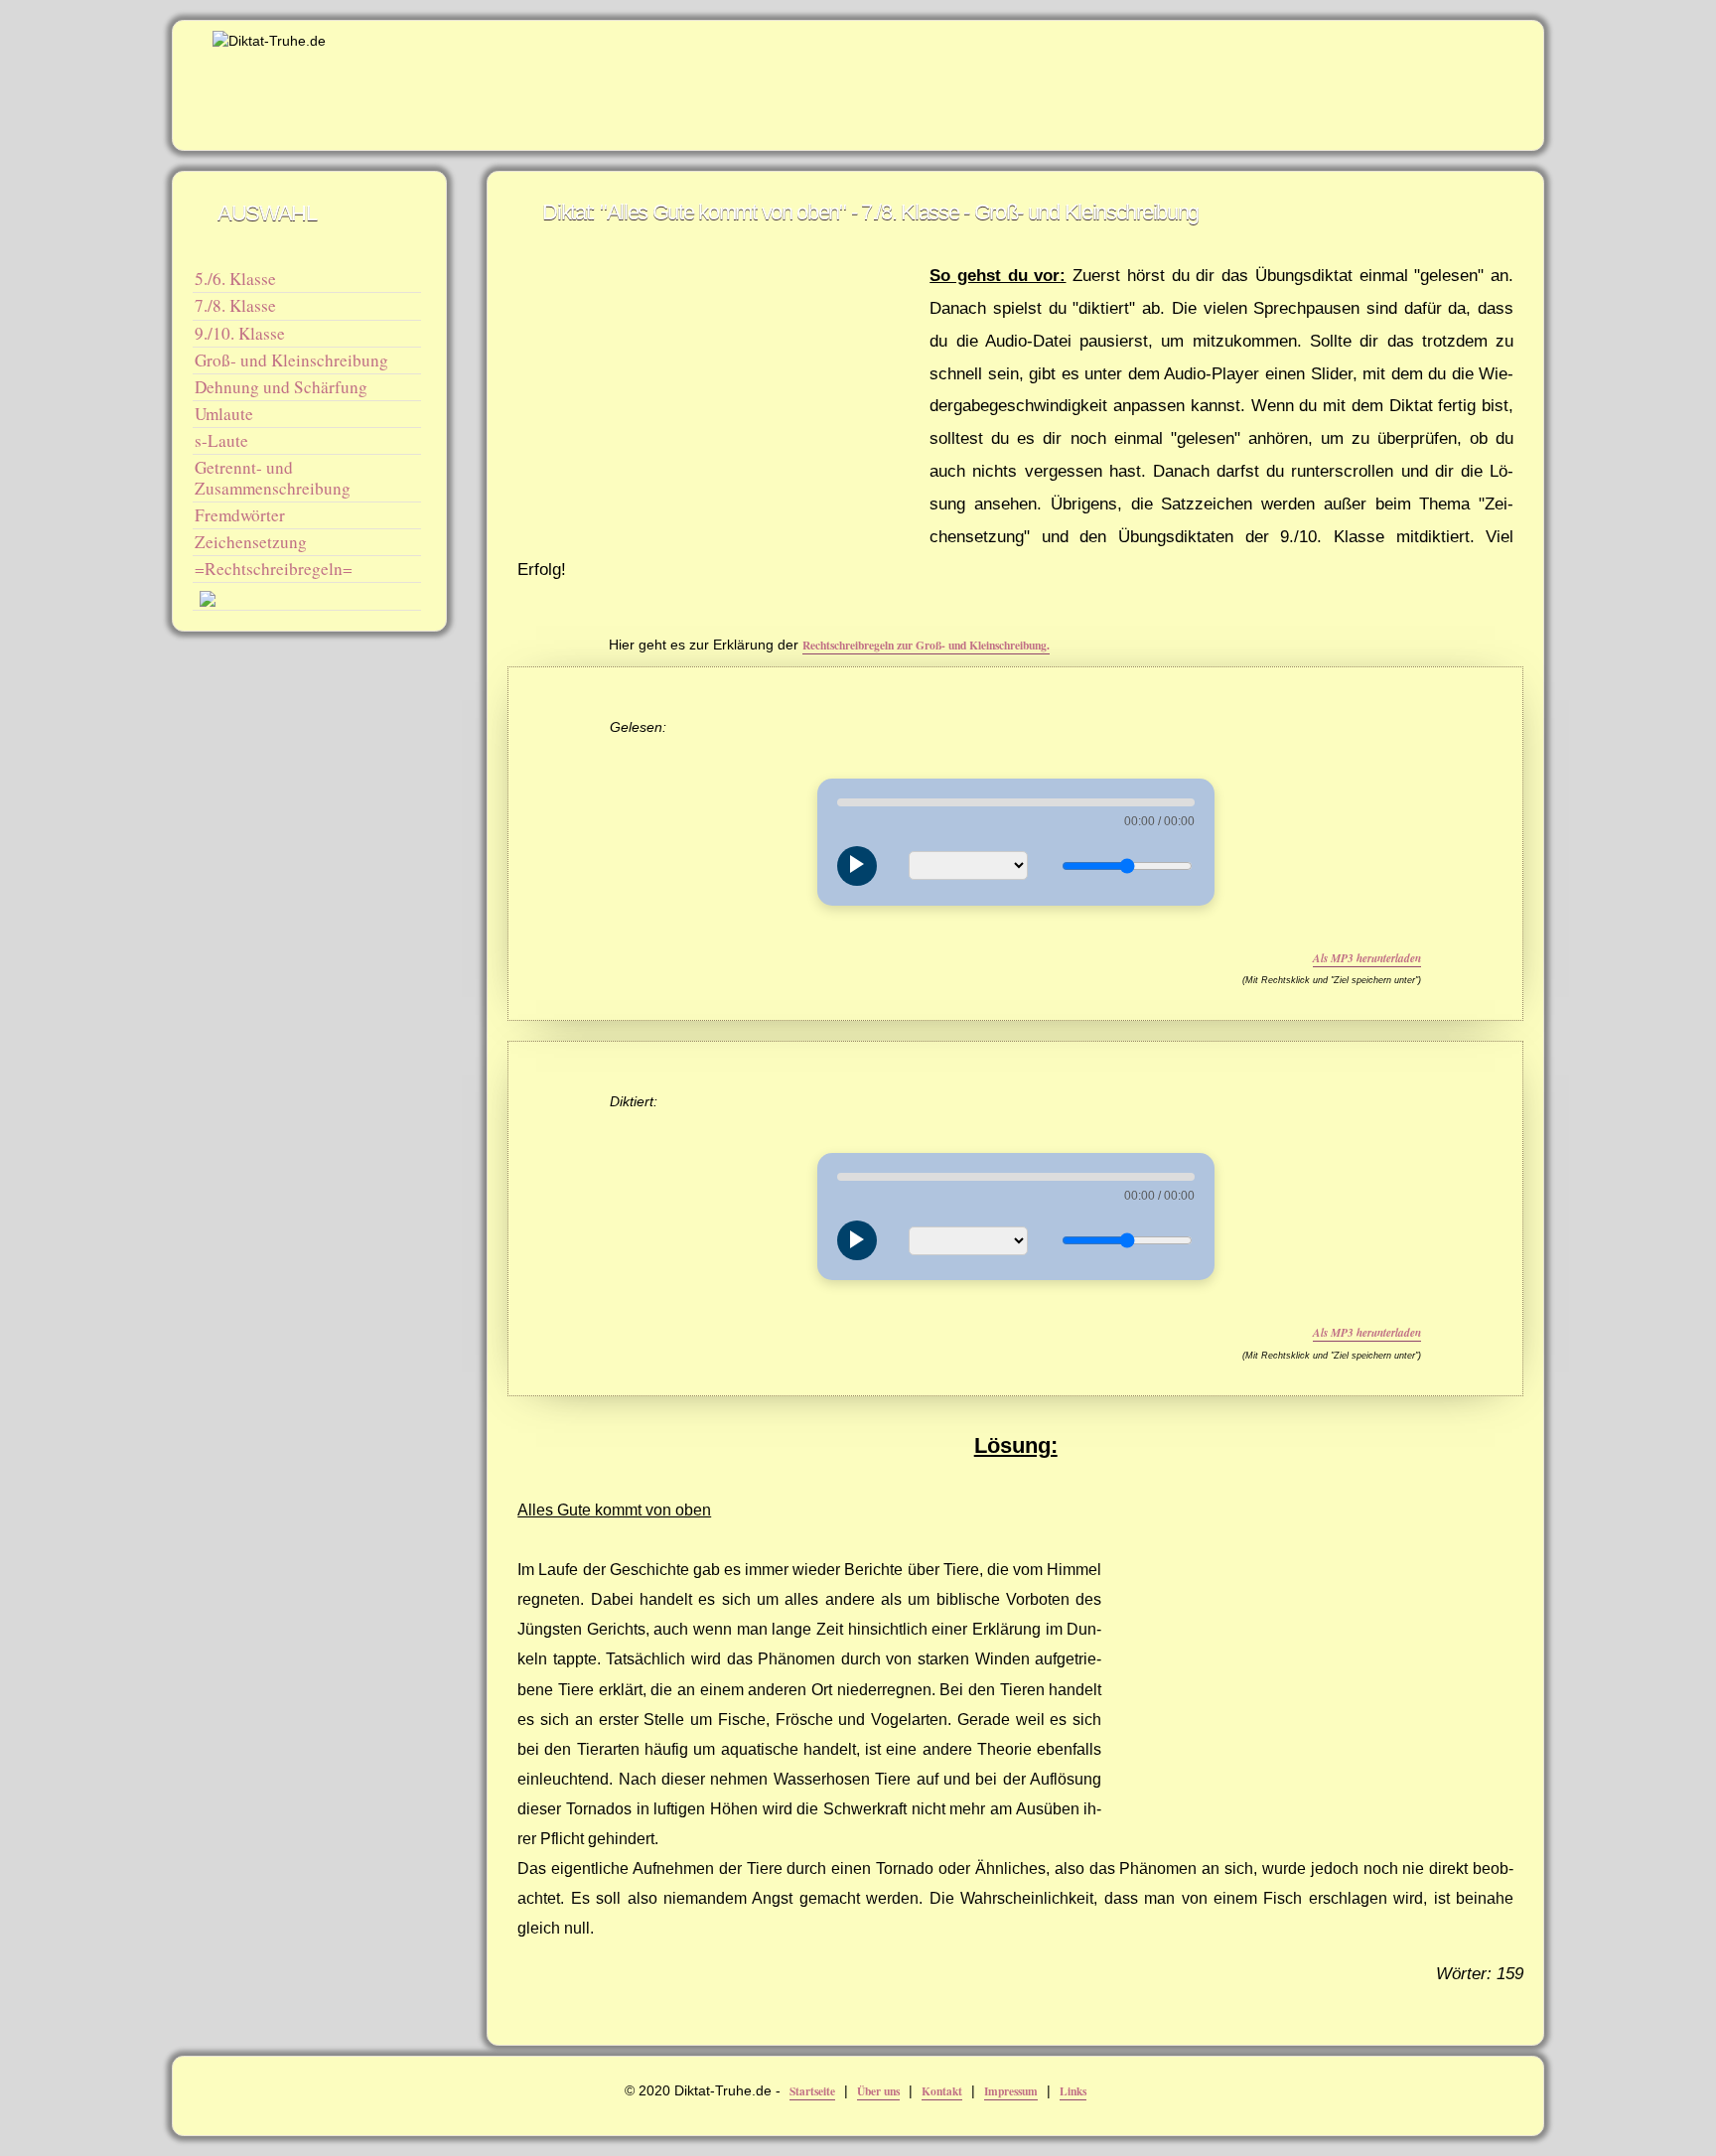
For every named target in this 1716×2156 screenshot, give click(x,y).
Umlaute (224, 414)
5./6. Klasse (235, 279)
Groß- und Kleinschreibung (291, 360)
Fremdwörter (240, 515)
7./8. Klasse (235, 305)
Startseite (812, 2091)
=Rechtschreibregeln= (274, 569)
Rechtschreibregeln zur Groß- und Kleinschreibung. (926, 645)
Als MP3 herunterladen (1367, 958)
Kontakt (942, 2091)
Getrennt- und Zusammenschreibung (273, 477)
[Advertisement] (1156, 75)
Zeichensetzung (251, 542)
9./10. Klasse (240, 333)
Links (1073, 2091)
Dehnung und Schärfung (281, 387)
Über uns (878, 2091)
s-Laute (221, 440)
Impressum (1011, 2091)
